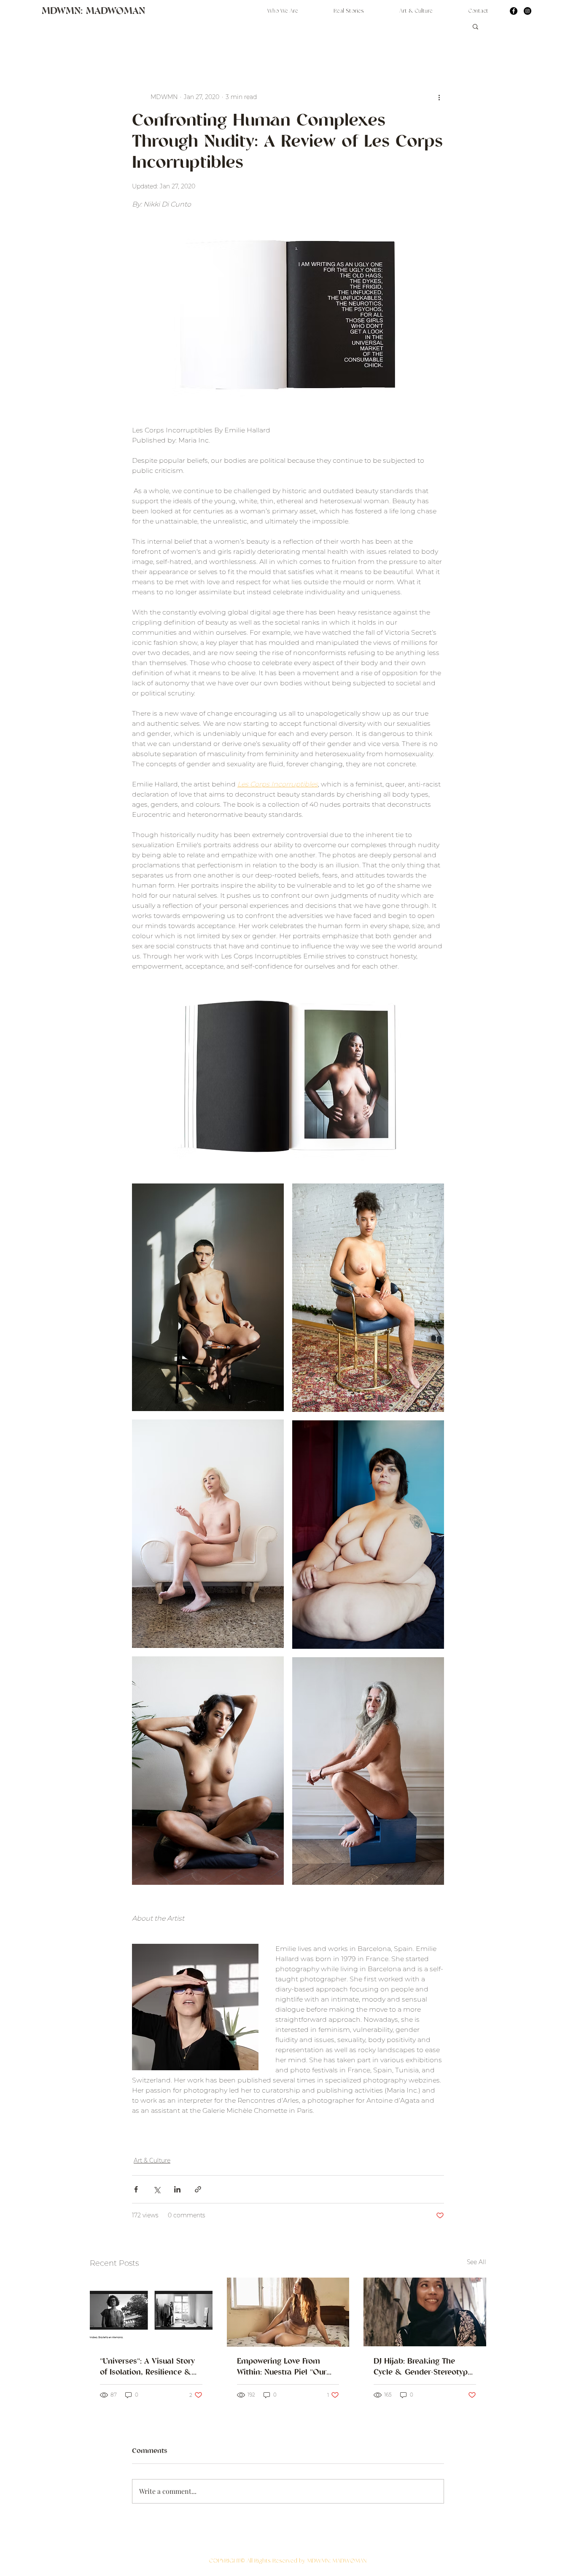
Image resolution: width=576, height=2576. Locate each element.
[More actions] (439, 97)
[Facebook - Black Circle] (514, 11)
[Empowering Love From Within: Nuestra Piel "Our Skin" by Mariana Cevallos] (288, 2312)
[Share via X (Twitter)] (157, 2189)
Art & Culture (152, 2160)
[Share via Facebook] (136, 2189)
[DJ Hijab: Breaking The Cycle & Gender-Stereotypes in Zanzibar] (425, 2312)
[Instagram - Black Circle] (528, 11)
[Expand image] (208, 1297)
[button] (475, 26)
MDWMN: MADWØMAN (93, 12)
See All (476, 2262)
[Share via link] (198, 2189)
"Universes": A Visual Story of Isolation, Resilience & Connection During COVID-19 (149, 2367)
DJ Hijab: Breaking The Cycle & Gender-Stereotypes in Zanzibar (425, 2367)
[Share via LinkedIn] (177, 2189)
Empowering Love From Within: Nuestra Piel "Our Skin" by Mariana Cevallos (284, 2367)
